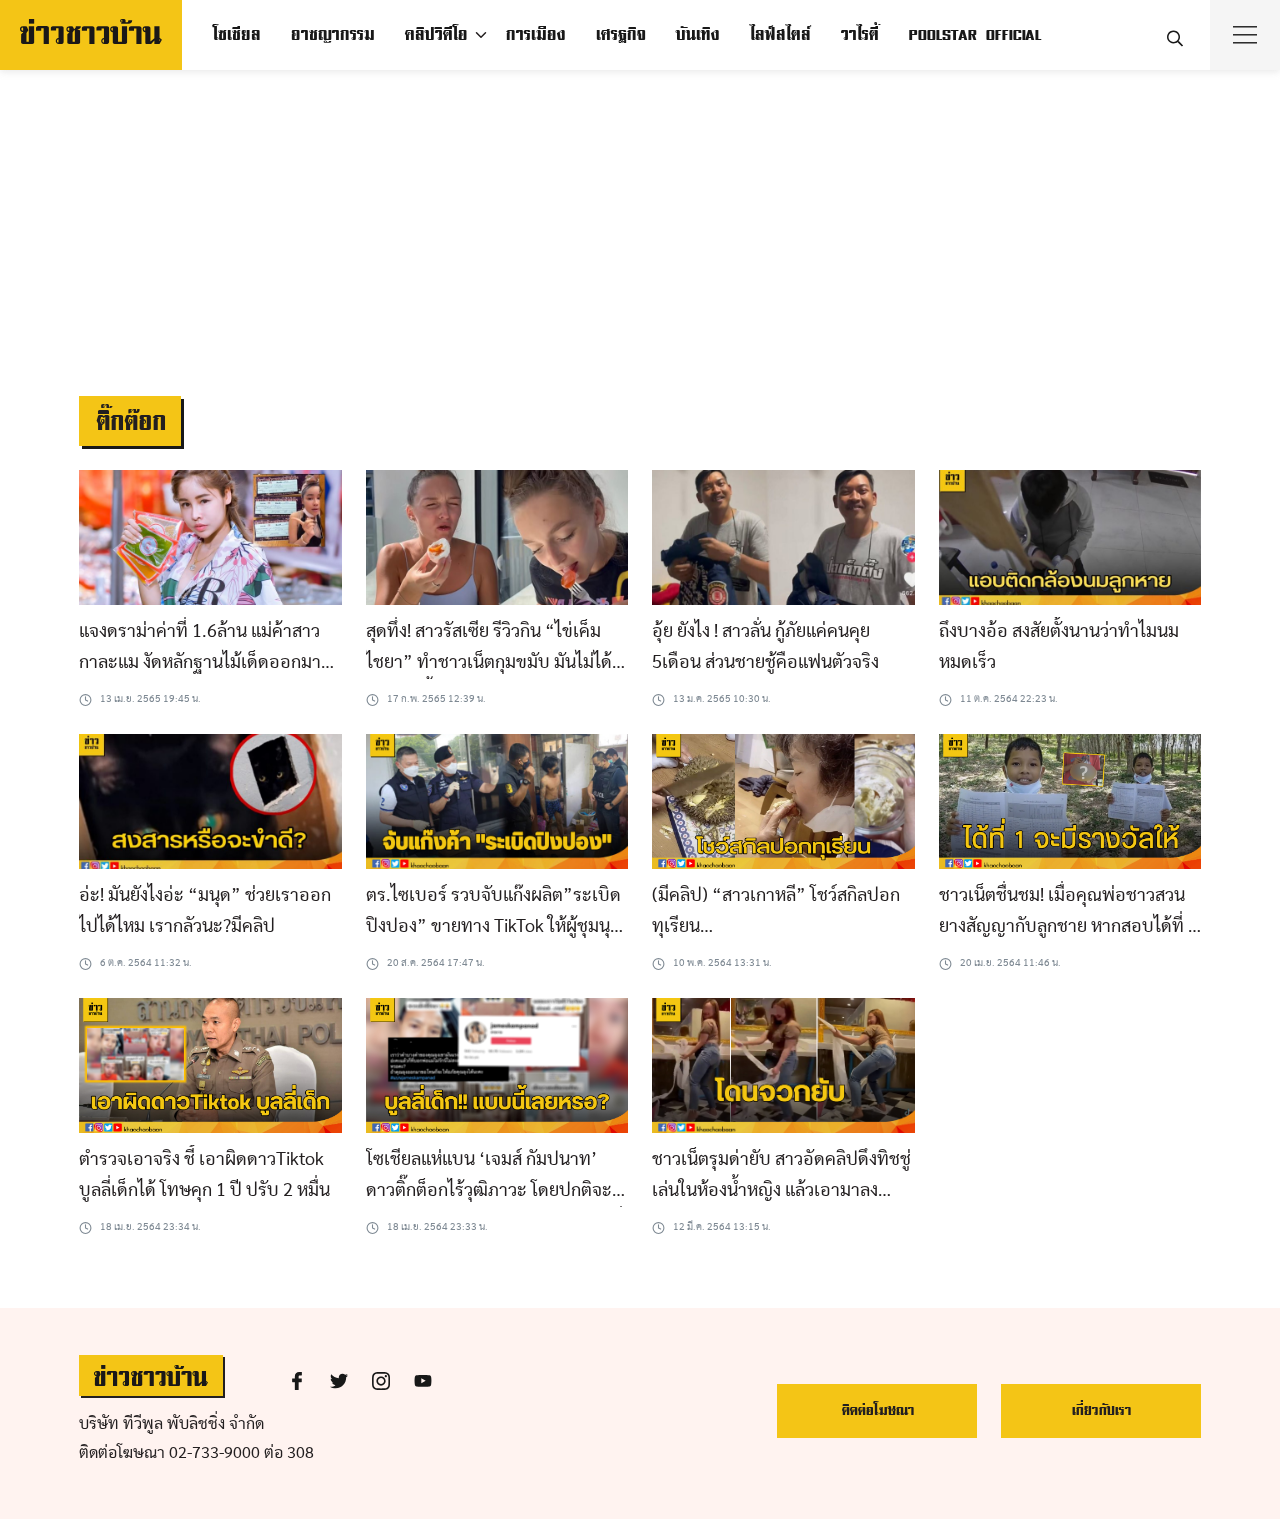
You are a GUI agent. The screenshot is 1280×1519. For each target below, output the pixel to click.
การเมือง (535, 35)
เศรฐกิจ (620, 35)
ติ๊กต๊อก (130, 422)
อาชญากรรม (332, 35)
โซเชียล (236, 35)
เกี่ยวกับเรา (1101, 1410)
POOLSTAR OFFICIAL (974, 35)
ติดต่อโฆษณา (877, 1410)
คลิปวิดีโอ (435, 35)
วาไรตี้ (859, 35)
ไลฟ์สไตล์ (779, 35)
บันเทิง (697, 35)
